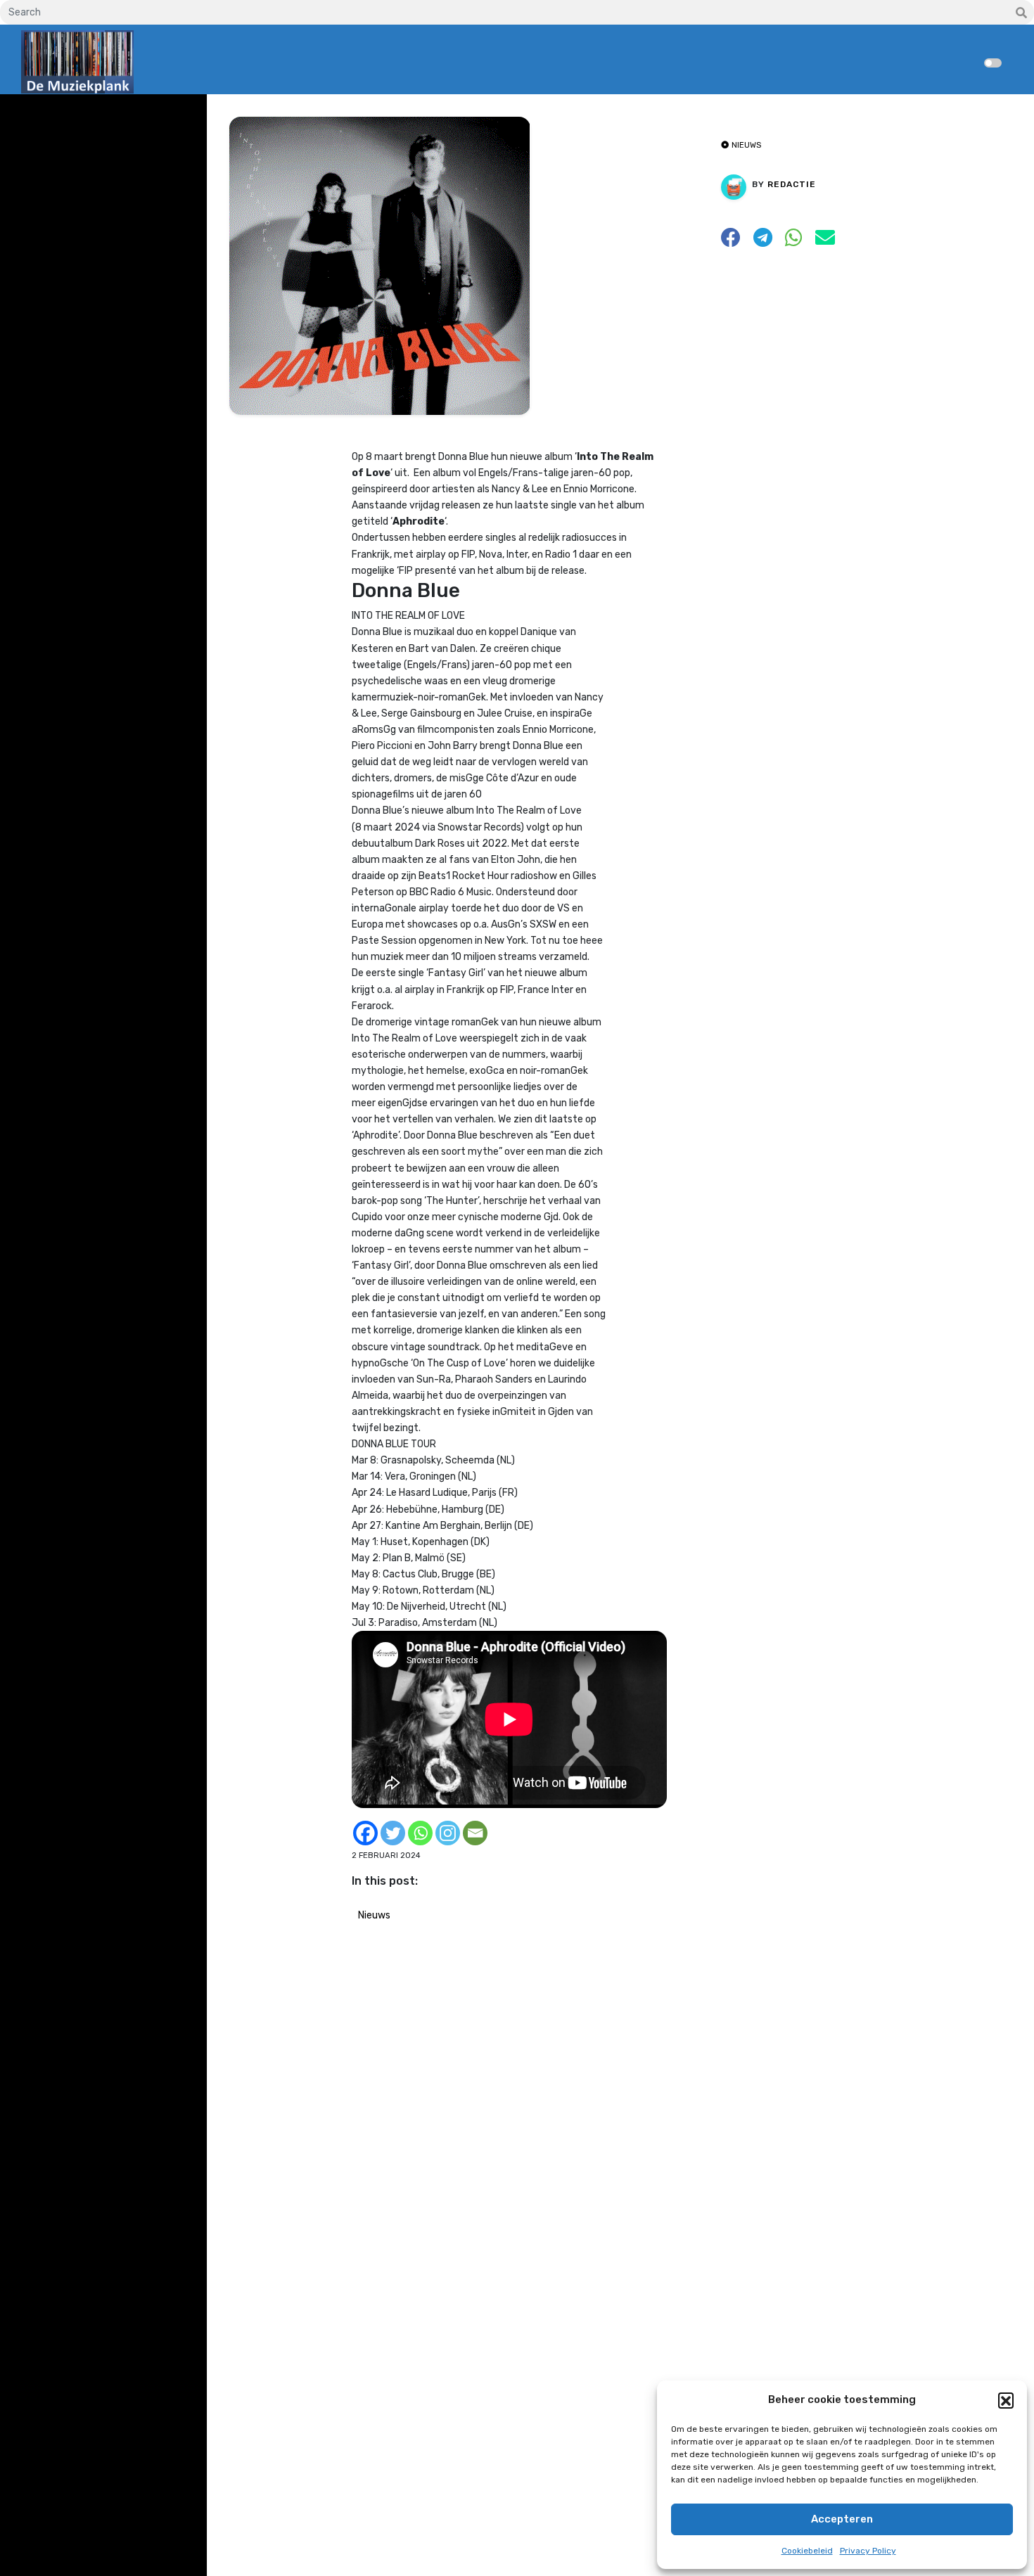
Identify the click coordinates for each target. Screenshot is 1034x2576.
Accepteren (842, 2519)
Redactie (792, 184)
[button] (1006, 2400)
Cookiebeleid (807, 2551)
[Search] (1021, 13)
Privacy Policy (868, 2551)
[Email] (475, 1833)
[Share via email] (825, 242)
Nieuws (374, 1915)
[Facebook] (365, 1833)
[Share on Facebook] (731, 242)
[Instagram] (448, 1833)
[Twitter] (393, 1833)
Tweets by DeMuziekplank (82, 115)
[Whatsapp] (420, 1833)
